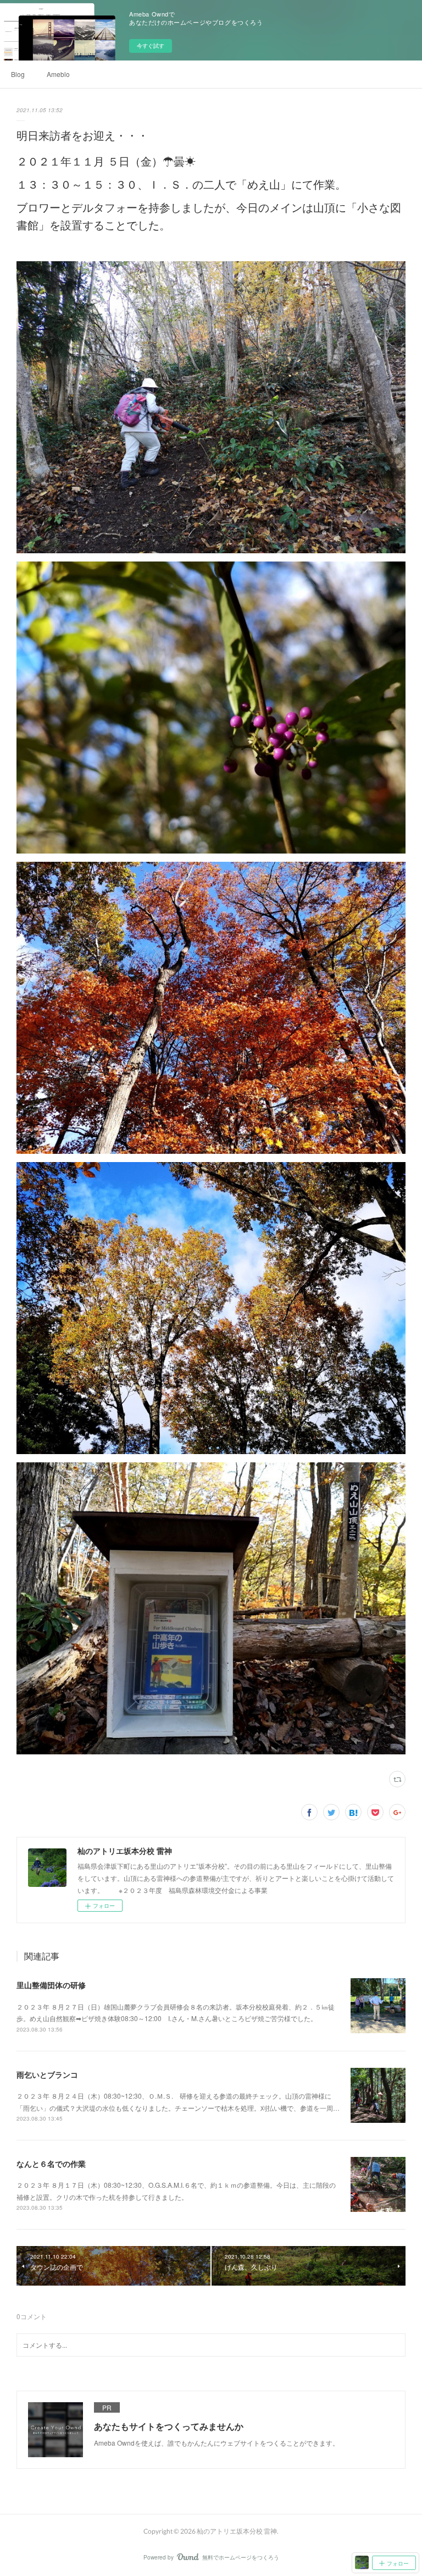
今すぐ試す (151, 46)
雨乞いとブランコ (47, 2074)
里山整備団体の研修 (51, 1985)
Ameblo (58, 74)
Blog (18, 74)
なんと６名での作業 (51, 2164)
